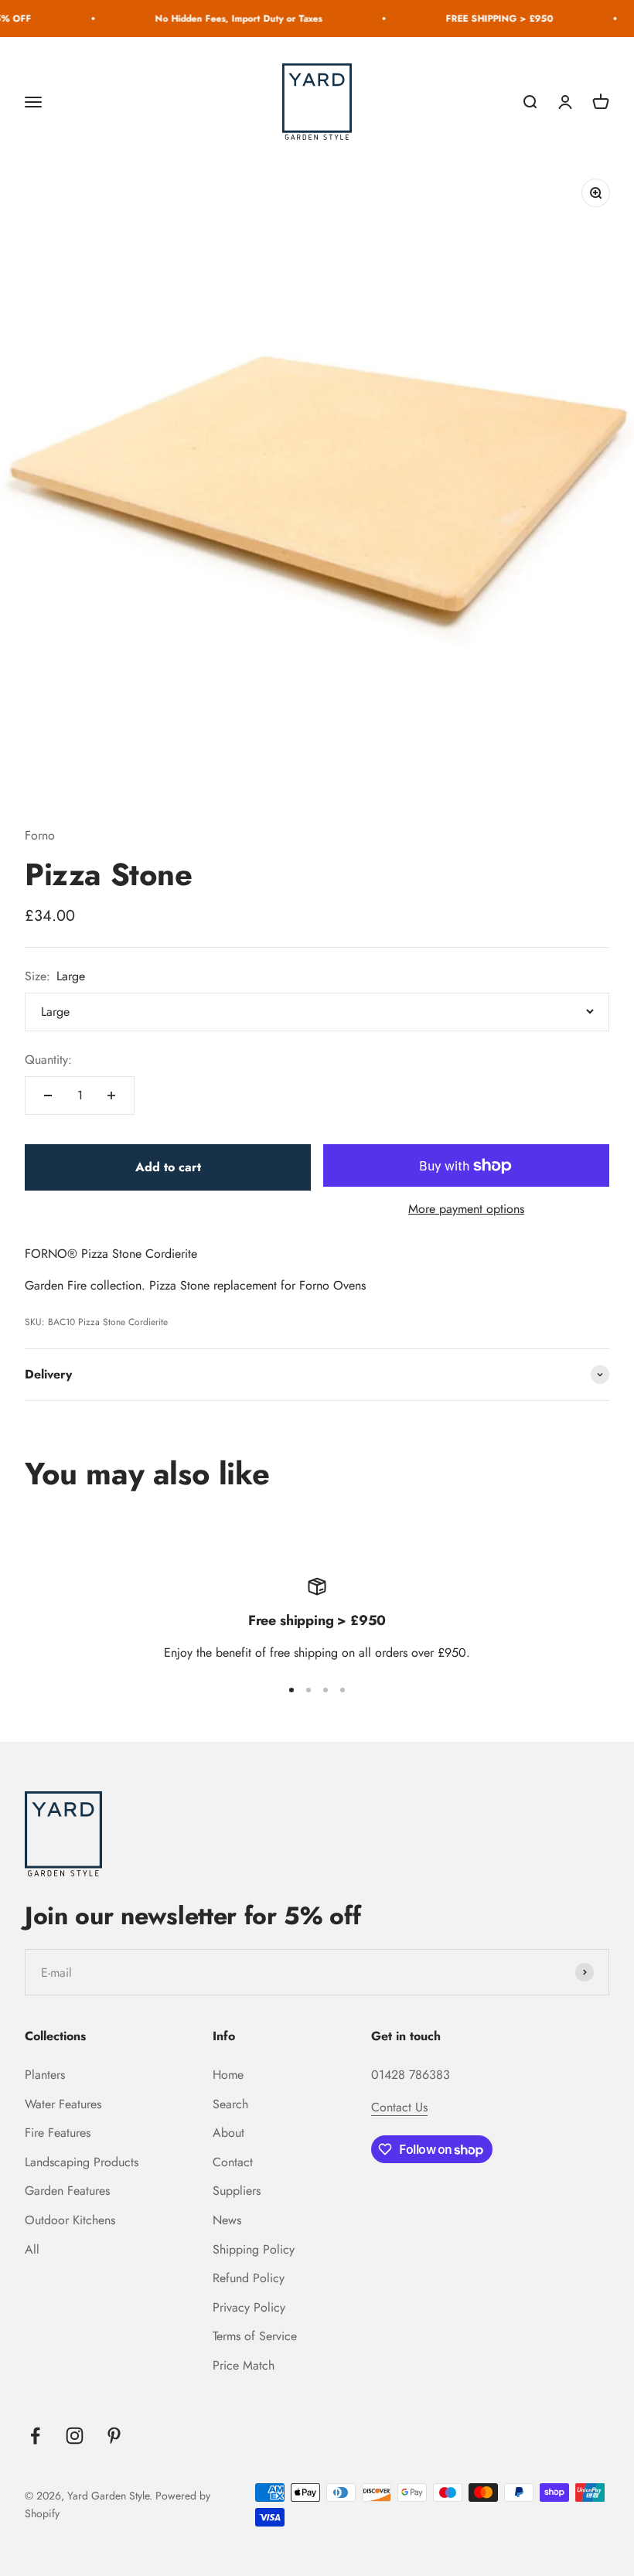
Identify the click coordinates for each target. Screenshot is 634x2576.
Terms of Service (255, 2336)
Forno (40, 835)
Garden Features (67, 2191)
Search (230, 2104)
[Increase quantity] (111, 1095)
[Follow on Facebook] (35, 2436)
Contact (233, 2162)
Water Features (63, 2104)
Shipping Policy (254, 2249)
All (32, 2249)
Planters (45, 2075)
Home (228, 2075)
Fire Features (58, 2133)
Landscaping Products (82, 2162)
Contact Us (399, 2107)
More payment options (466, 1209)
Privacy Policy (249, 2307)
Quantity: (48, 1060)
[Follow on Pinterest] (114, 2436)
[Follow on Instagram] (75, 2436)
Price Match (244, 2365)
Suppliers (237, 2191)
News (227, 2220)
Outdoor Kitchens (70, 2220)
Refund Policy (249, 2278)
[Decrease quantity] (48, 1095)
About (228, 2133)
